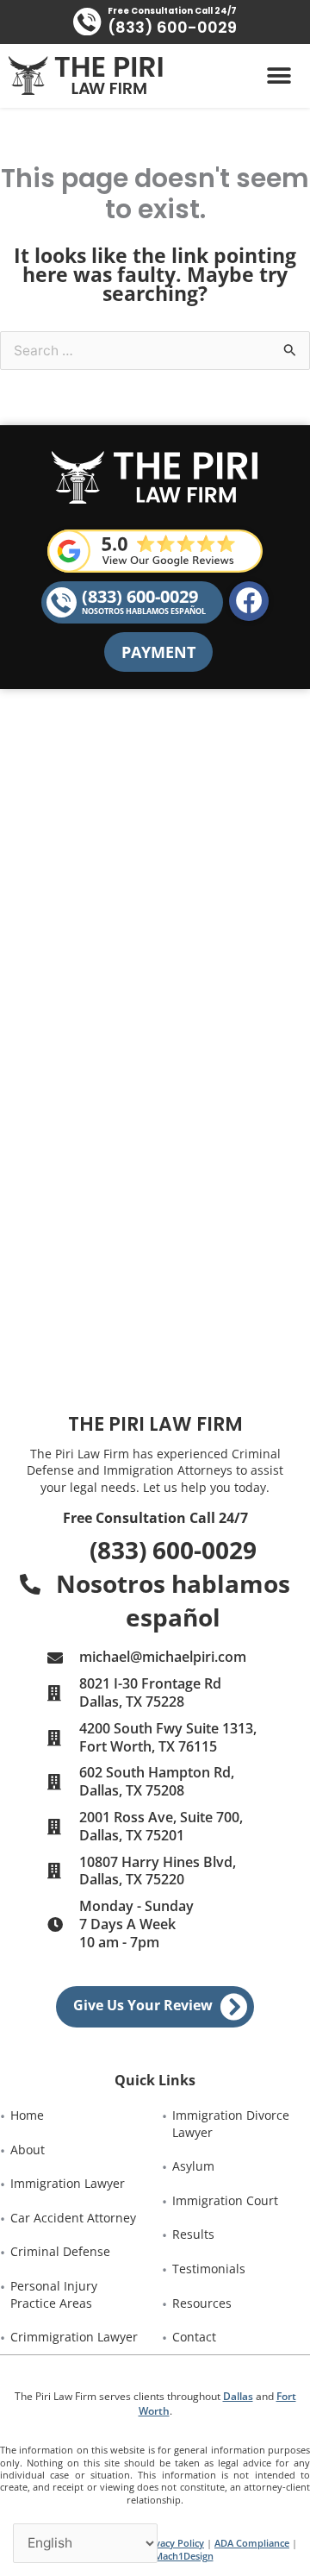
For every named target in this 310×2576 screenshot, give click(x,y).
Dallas (238, 2396)
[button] (279, 76)
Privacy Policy (173, 2543)
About (28, 2150)
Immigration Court (225, 2200)
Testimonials (209, 2269)
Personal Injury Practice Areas (56, 2294)
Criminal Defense (60, 2251)
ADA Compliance (252, 2543)
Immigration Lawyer (68, 2183)
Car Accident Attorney (73, 2218)
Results (193, 2234)
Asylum (193, 2166)
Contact (194, 2337)
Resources (202, 2303)
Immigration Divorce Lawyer (232, 2124)
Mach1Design (184, 2556)
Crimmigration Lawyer (74, 2337)
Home (27, 2115)
